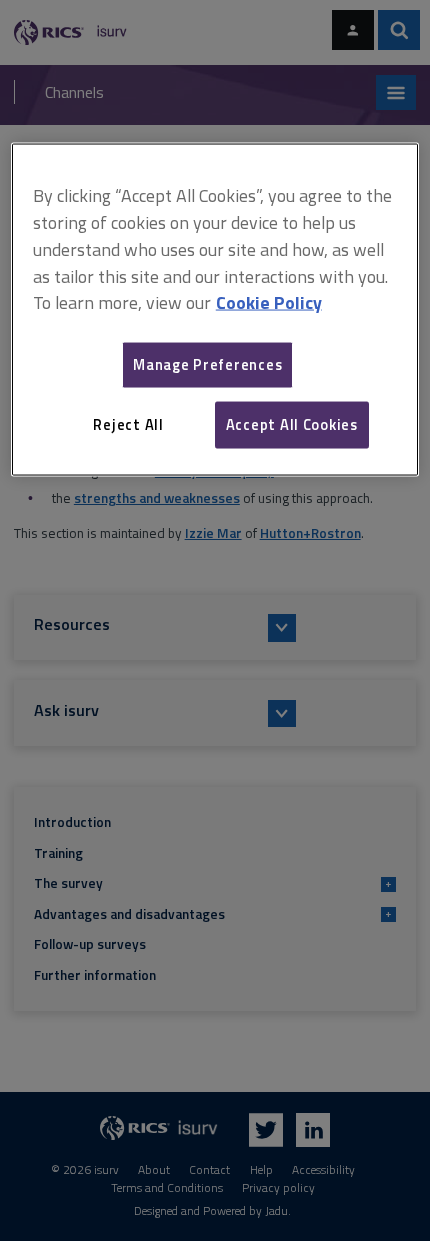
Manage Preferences (207, 364)
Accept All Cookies (292, 424)
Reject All (128, 424)
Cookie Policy (269, 302)
